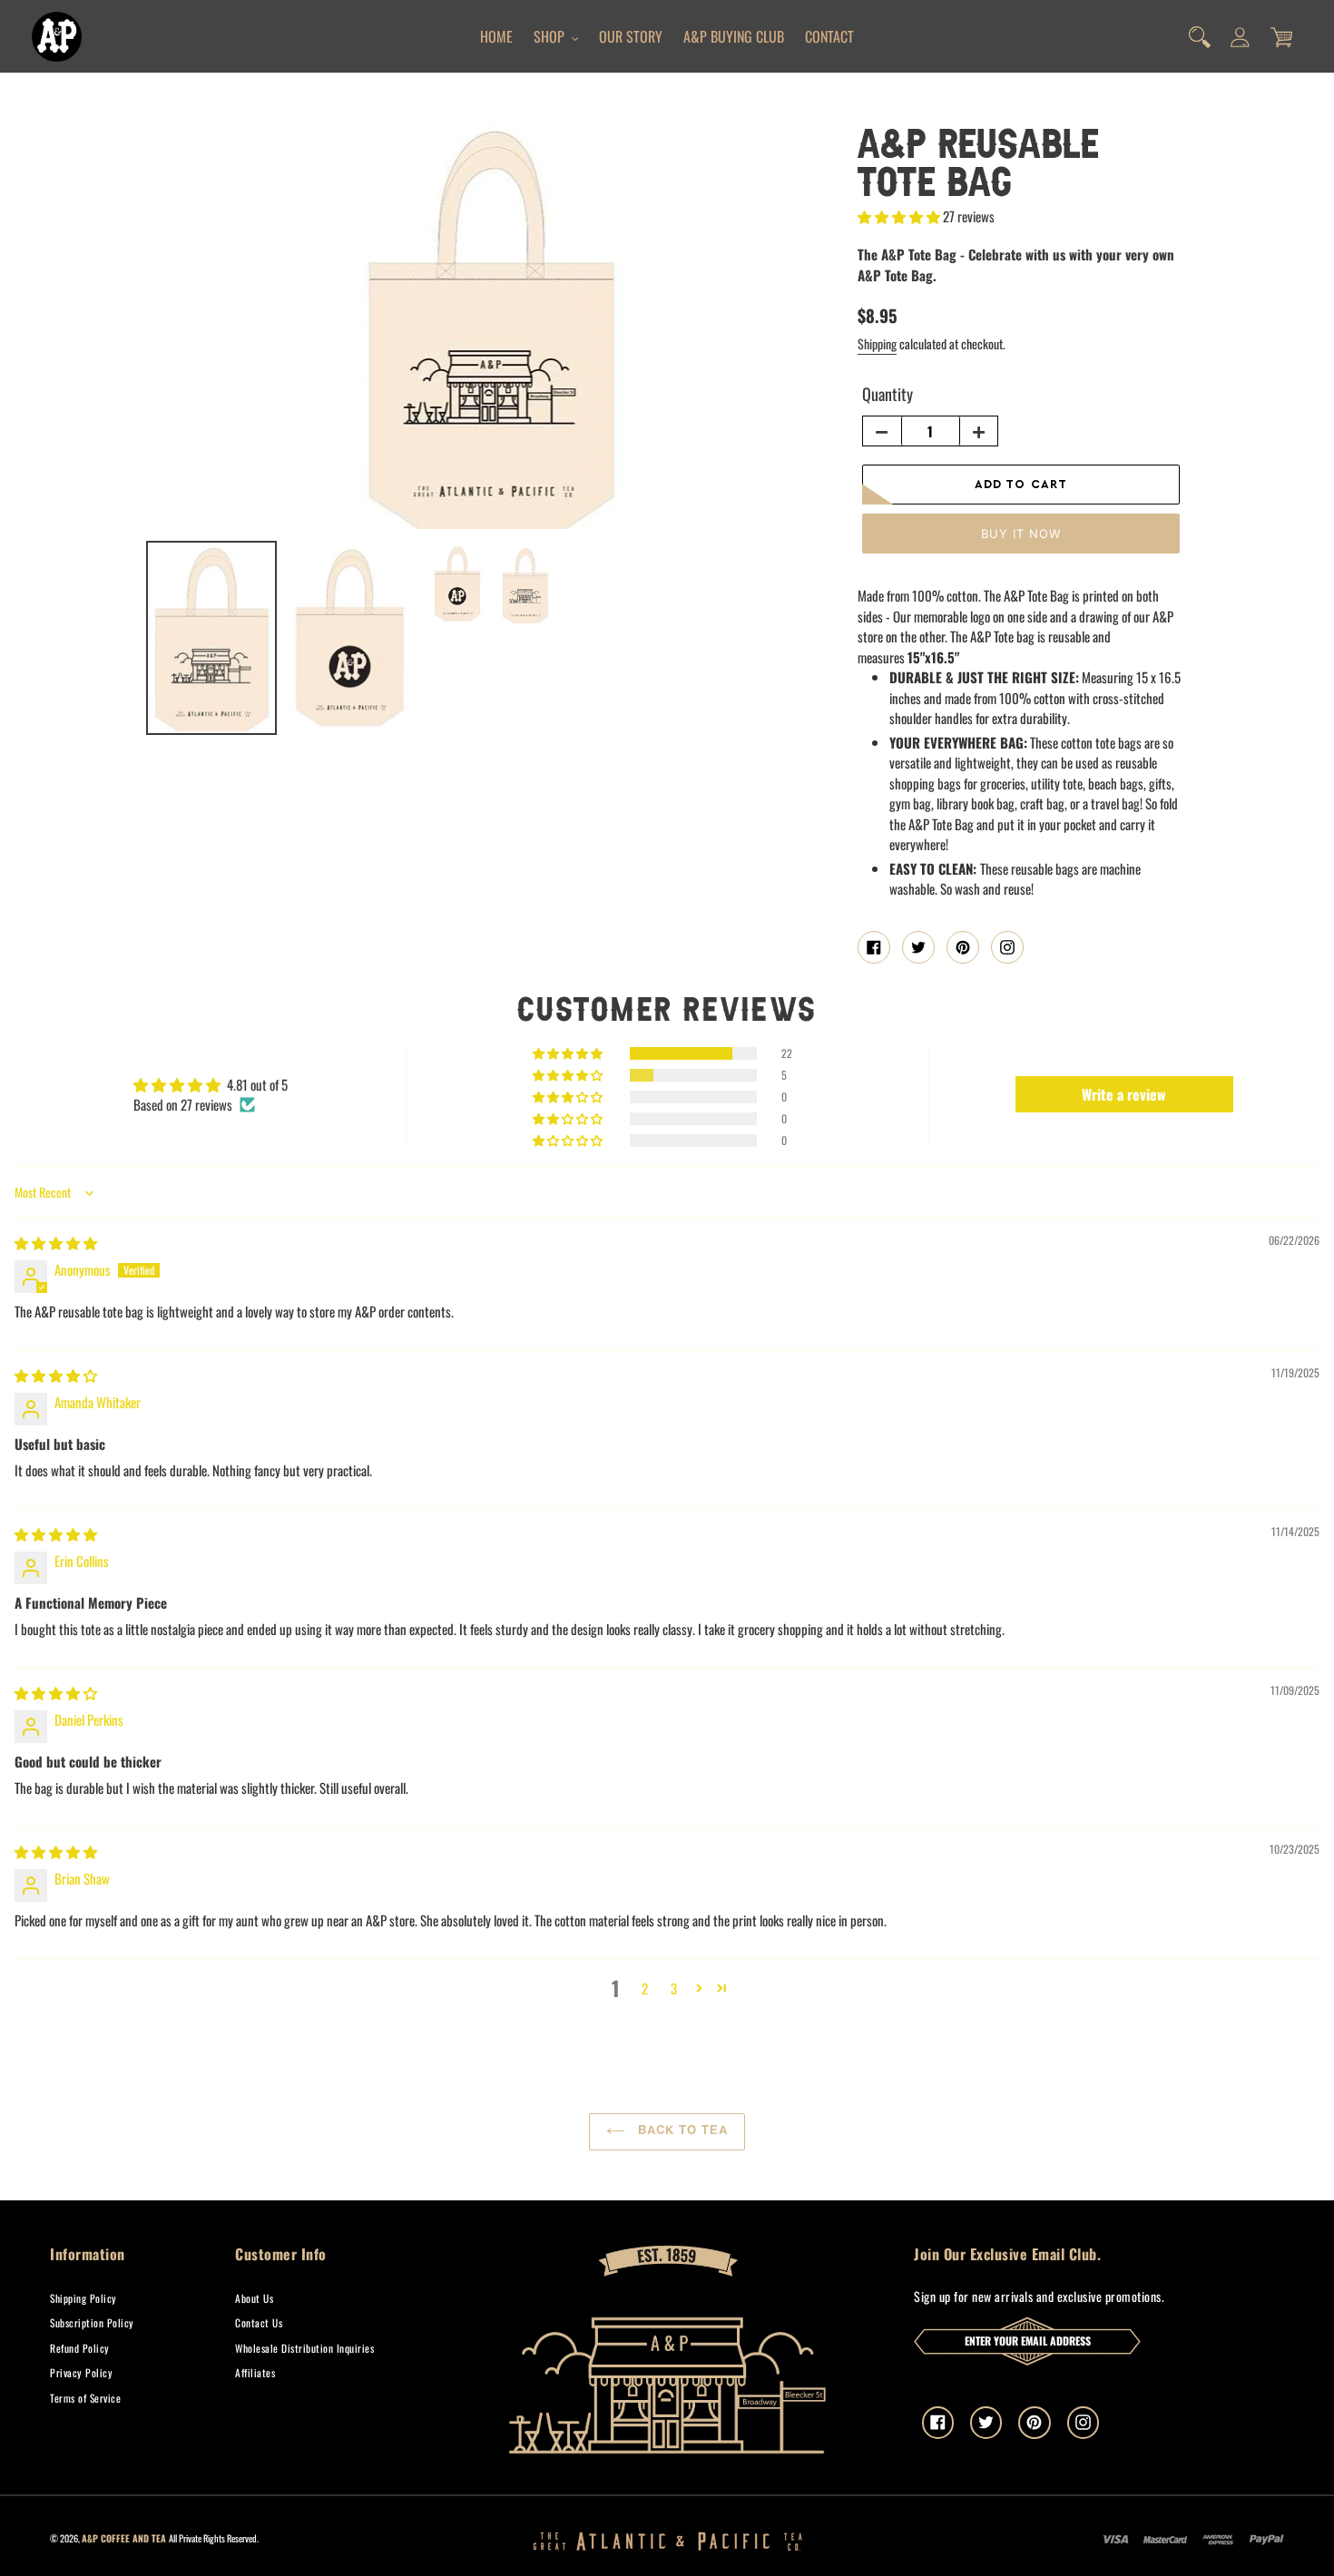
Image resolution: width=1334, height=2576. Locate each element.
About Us (254, 2298)
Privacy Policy (81, 2372)
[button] (900, 216)
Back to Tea (681, 2131)
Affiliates (255, 2372)
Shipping (877, 343)
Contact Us (259, 2322)
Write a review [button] (1124, 1094)
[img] (56, 1242)
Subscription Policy (92, 2322)
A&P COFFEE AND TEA (124, 2538)
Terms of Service (85, 2398)
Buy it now (1021, 534)
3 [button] (674, 1988)
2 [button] (645, 1988)
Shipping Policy (83, 2298)
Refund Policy (80, 2348)
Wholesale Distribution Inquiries (304, 2348)
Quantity (888, 394)
